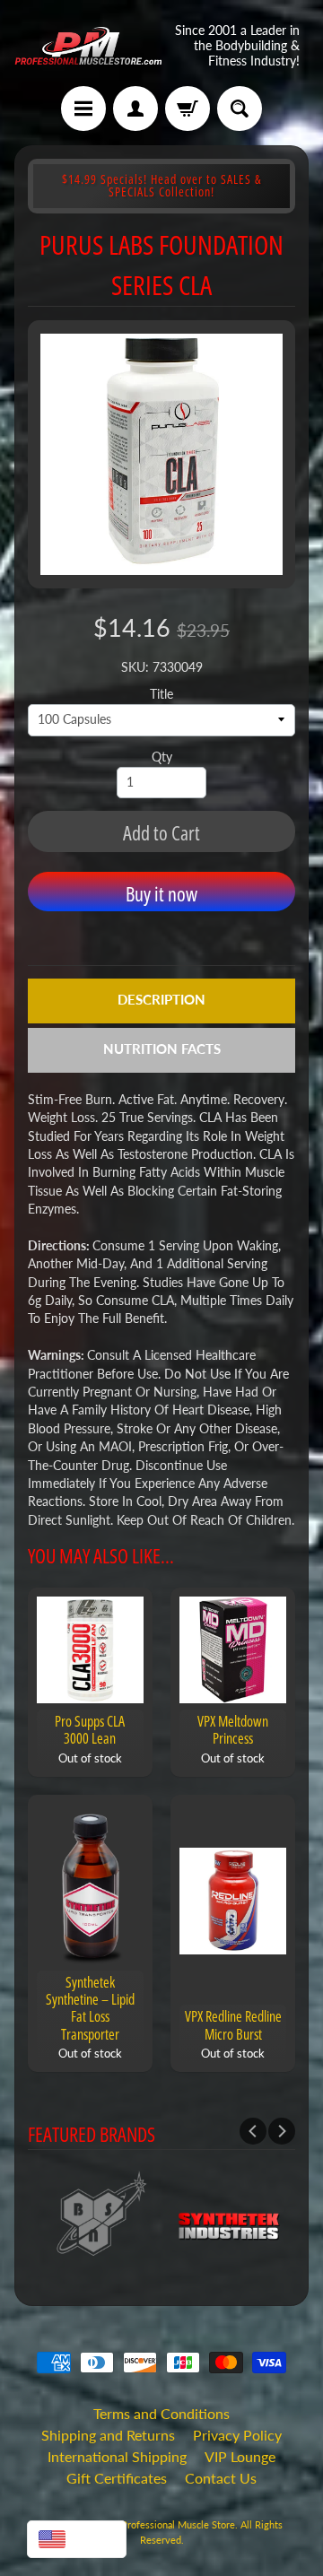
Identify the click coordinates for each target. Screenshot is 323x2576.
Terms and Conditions (161, 2413)
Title (161, 694)
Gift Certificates (117, 2478)
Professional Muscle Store (178, 2524)
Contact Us (221, 2478)
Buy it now (161, 893)
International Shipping (117, 2456)
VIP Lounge (240, 2456)
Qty (162, 757)
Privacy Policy (237, 2435)
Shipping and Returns (108, 2435)
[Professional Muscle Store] (88, 46)
